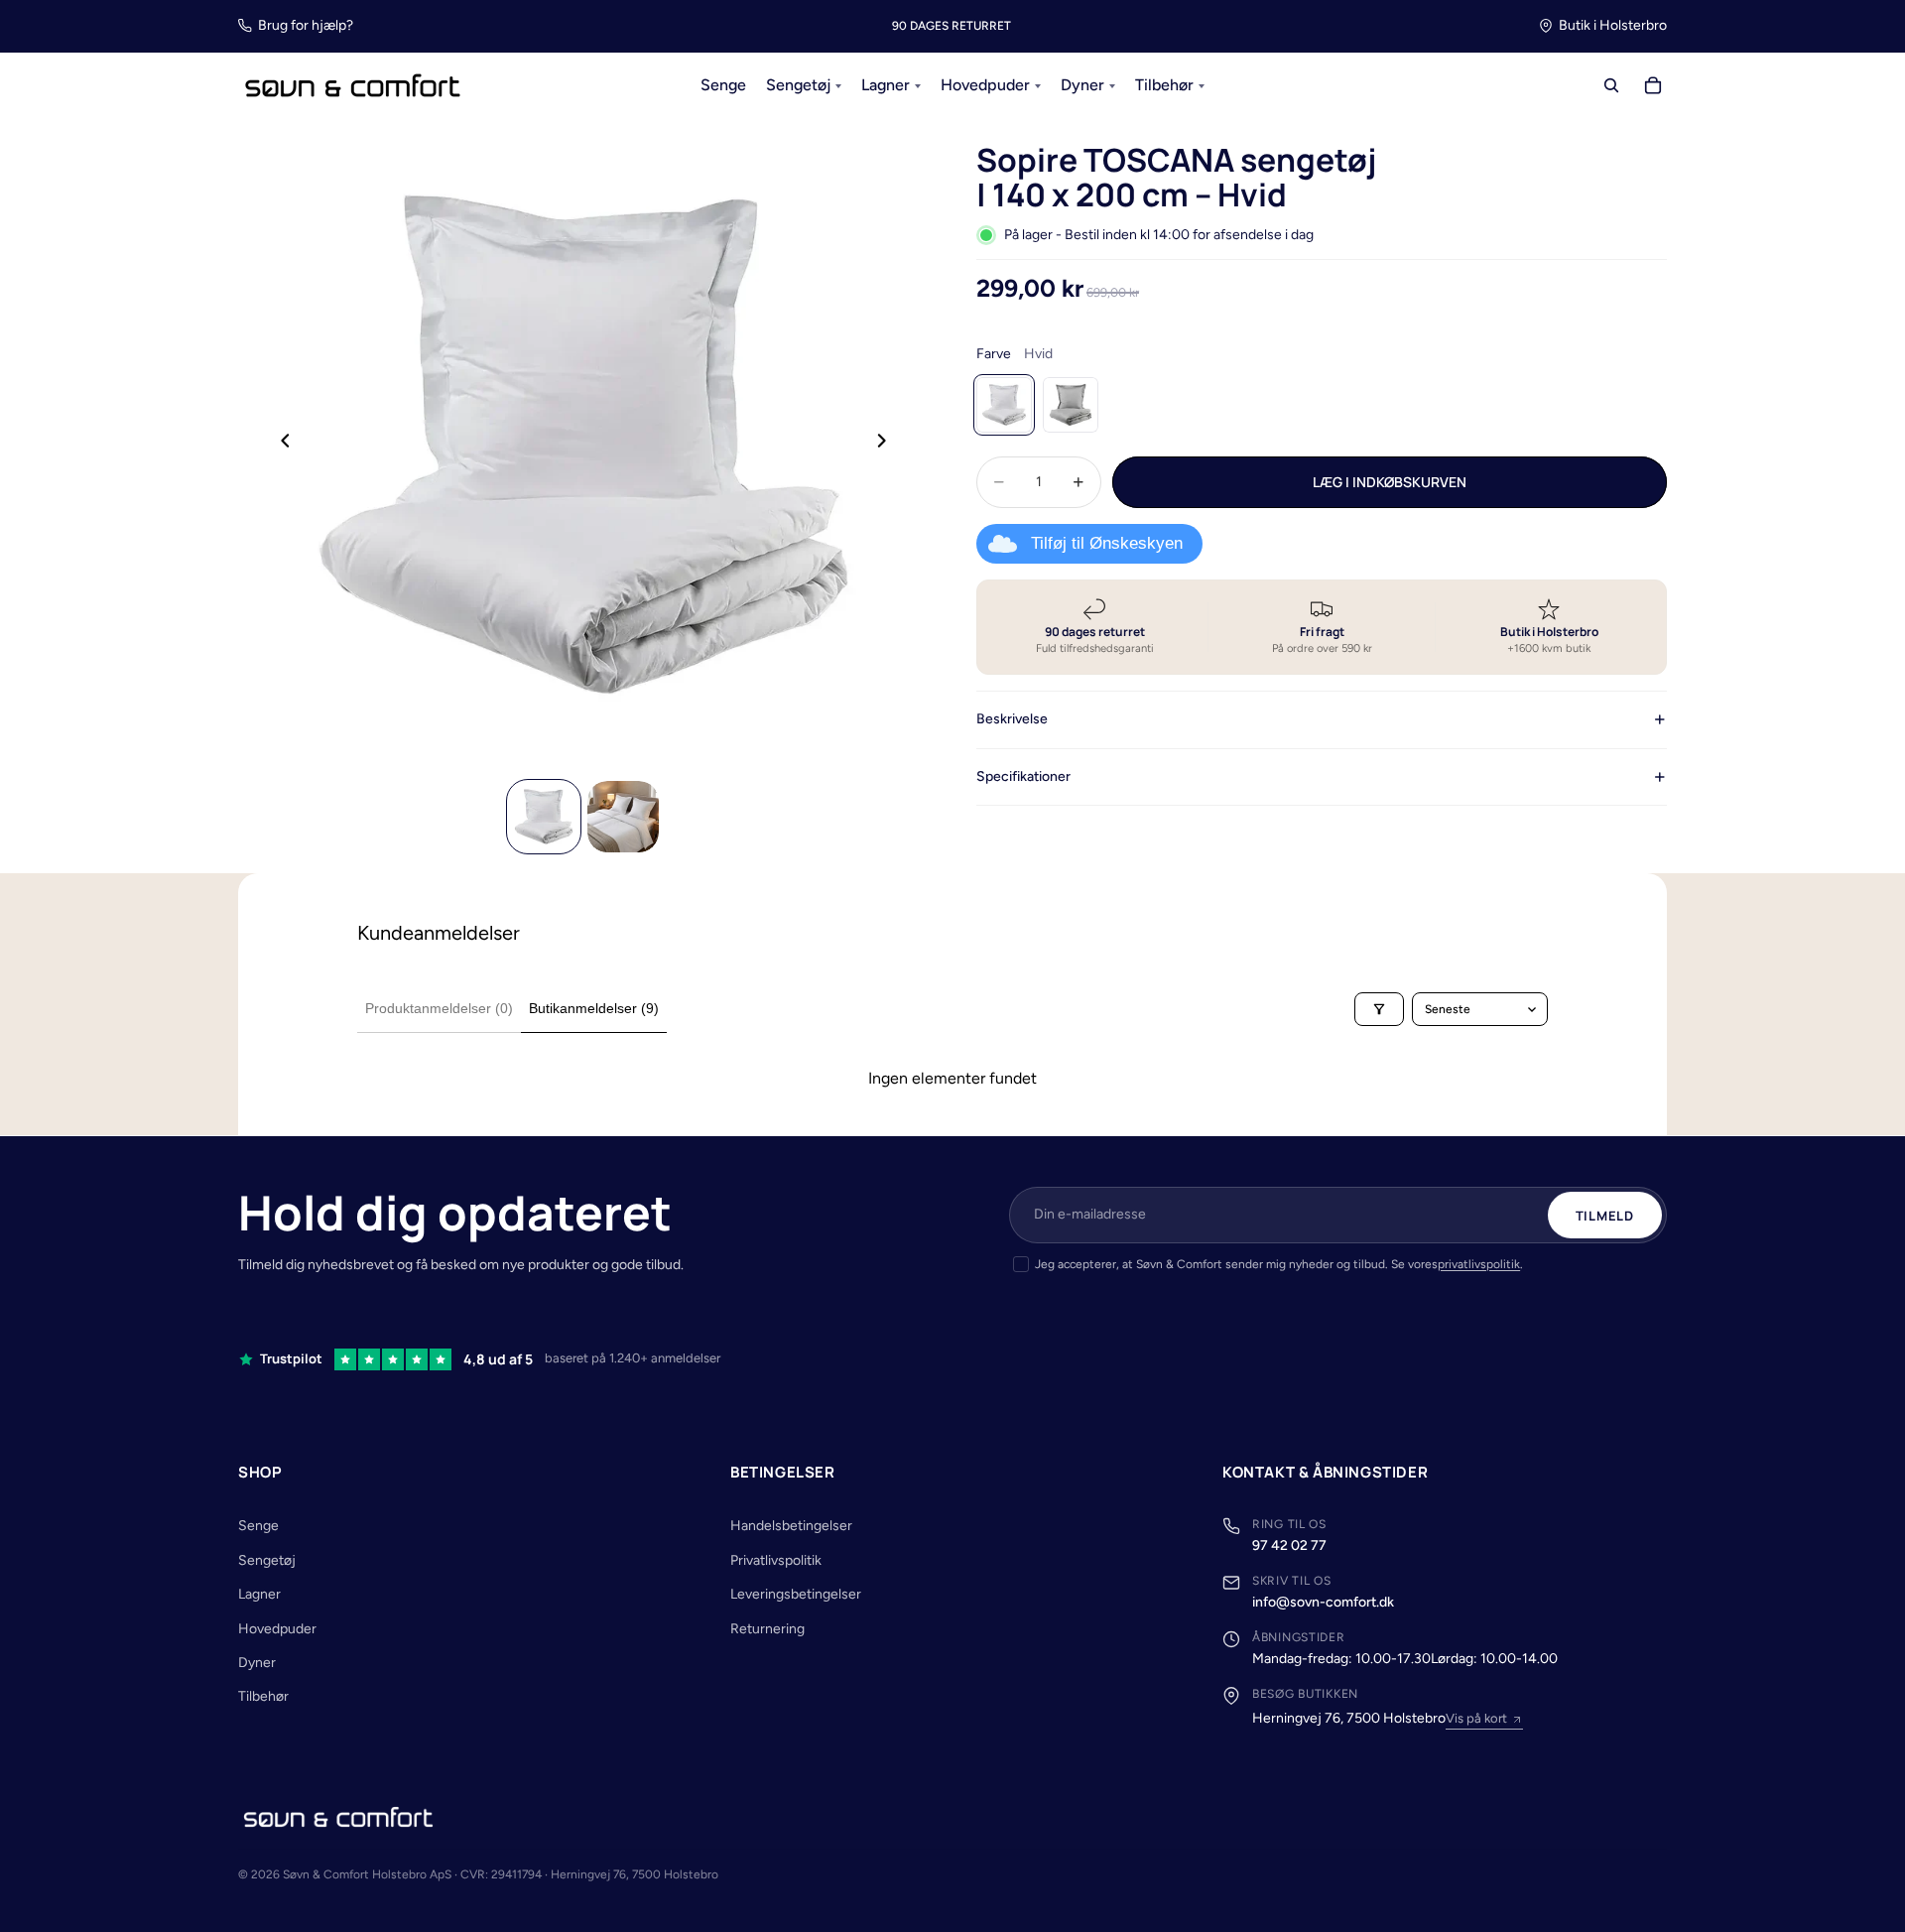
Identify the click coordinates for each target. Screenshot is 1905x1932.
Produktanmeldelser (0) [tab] (439, 1008)
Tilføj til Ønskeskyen (1107, 543)
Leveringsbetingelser (796, 1594)
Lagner (259, 1594)
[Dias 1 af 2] (544, 817)
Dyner (257, 1663)
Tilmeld (1605, 1216)
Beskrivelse (1012, 719)
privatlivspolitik (1479, 1264)
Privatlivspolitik (776, 1560)
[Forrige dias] (280, 445)
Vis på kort (1476, 1718)
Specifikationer (1023, 775)
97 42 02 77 (1289, 1546)
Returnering (767, 1629)
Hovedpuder (277, 1629)
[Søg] (1611, 86)
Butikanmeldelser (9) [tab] (594, 1008)
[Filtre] (1379, 1009)
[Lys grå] (1071, 405)
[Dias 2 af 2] (623, 817)
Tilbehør (263, 1696)
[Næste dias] (887, 445)
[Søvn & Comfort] (338, 1817)
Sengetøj (267, 1560)
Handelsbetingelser (791, 1526)
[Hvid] (1004, 405)
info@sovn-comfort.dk (1323, 1602)
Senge (258, 1526)
